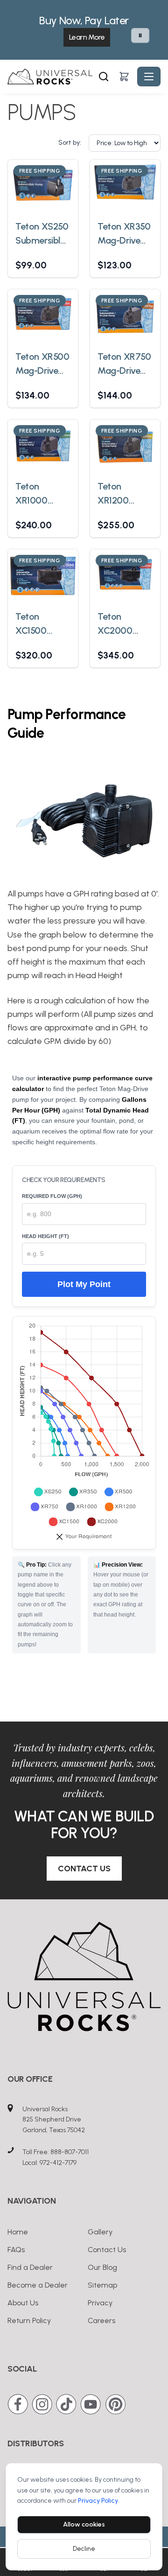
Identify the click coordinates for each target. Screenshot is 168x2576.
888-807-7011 (70, 2152)
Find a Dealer (30, 2267)
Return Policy (29, 2320)
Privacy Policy (98, 2501)
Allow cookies (84, 2524)
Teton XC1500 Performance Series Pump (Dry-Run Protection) (42, 624)
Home (18, 2232)
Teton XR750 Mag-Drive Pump (124, 364)
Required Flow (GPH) (52, 1196)
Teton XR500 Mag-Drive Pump (42, 364)
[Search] (104, 77)
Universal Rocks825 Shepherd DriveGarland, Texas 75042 (54, 2120)
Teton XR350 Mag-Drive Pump (124, 234)
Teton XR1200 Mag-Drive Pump (119, 494)
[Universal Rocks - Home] (52, 77)
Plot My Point (84, 1284)
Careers (101, 2320)
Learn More (87, 37)
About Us (23, 2303)
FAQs (16, 2250)
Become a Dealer (38, 2285)
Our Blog (102, 2267)
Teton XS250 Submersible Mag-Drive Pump (42, 234)
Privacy (100, 2303)
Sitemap (102, 2285)
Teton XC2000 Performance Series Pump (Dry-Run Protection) (124, 624)
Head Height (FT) (45, 1236)
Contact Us (84, 1869)
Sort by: (70, 143)
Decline (84, 2549)
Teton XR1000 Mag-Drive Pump (37, 494)
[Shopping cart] (124, 77)
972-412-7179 (58, 2163)
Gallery (100, 2232)
